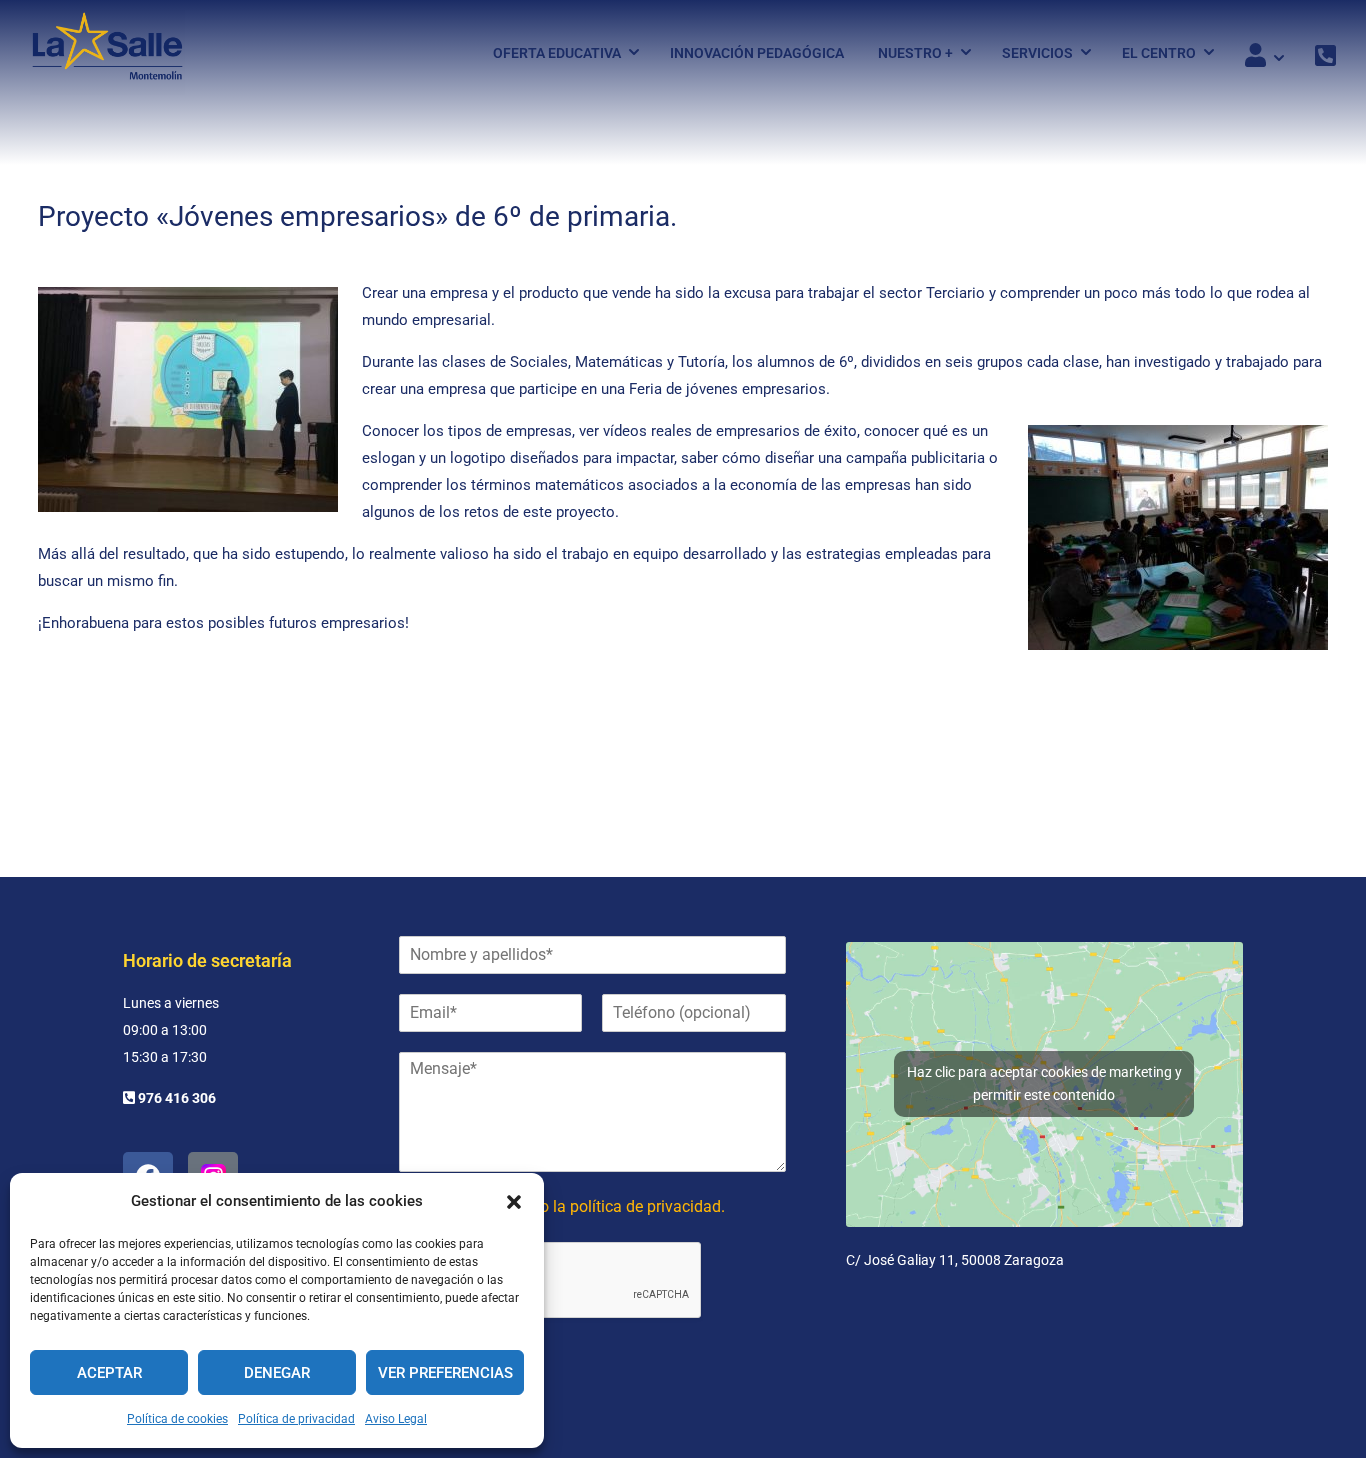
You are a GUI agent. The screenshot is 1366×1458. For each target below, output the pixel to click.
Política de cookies (177, 1419)
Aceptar (109, 1373)
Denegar (277, 1373)
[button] (514, 1202)
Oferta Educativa (557, 53)
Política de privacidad (296, 1419)
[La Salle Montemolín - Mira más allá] (107, 52)
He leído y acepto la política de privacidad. (576, 1206)
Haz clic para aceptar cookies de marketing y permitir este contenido (1044, 1083)
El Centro (1159, 53)
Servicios (1037, 53)
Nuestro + (915, 53)
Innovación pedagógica (757, 53)
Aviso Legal (396, 1419)
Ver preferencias (445, 1373)
